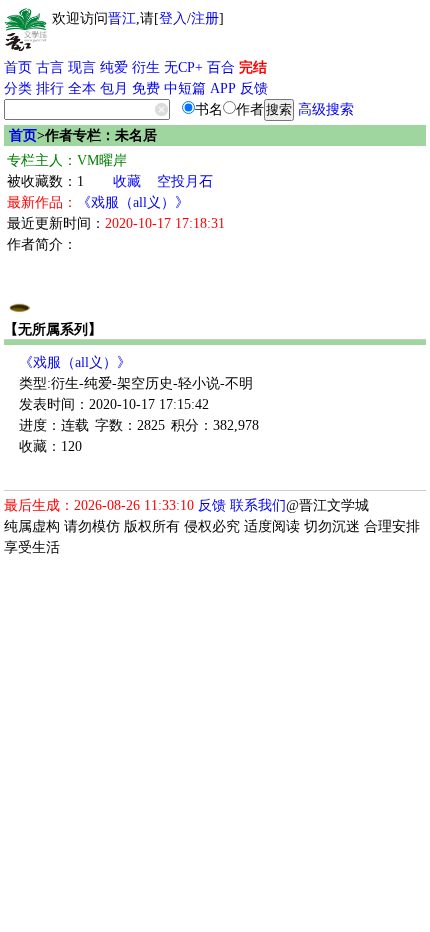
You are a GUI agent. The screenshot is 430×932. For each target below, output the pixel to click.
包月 (114, 88)
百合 (221, 67)
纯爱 (114, 67)
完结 (253, 67)
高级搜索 (326, 109)
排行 (50, 88)
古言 (50, 67)
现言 (82, 67)
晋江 (122, 18)
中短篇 (185, 88)
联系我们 (258, 505)
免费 (146, 88)
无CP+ (183, 67)
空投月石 (185, 181)
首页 (18, 67)
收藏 (127, 181)
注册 (205, 18)
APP (223, 88)
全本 (82, 88)
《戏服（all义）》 (133, 202)
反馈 (254, 88)
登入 (173, 18)
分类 (18, 88)
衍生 (146, 67)
